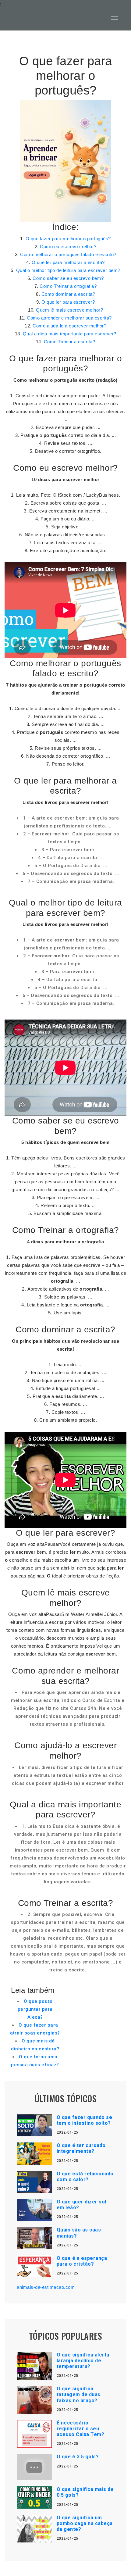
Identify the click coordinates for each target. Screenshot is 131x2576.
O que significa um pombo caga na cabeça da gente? (85, 2523)
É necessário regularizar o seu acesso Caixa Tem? (81, 2429)
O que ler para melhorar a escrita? (68, 262)
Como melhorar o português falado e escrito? (68, 254)
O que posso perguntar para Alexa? (35, 2009)
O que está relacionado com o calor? (85, 2177)
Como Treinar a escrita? (70, 342)
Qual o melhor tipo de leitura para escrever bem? (68, 270)
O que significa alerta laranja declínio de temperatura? (83, 2361)
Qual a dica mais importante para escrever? (70, 334)
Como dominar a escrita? (68, 294)
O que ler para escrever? (68, 302)
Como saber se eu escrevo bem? (68, 278)
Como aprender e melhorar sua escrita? (69, 318)
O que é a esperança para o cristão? (82, 2261)
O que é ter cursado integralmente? (81, 2148)
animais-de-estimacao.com (46, 2287)
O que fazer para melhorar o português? (68, 239)
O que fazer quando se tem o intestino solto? (85, 2120)
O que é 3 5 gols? (78, 2457)
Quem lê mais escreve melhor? (69, 310)
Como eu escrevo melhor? (68, 247)
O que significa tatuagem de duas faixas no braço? (79, 2394)
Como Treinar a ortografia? (68, 286)
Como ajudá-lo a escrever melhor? (69, 326)
